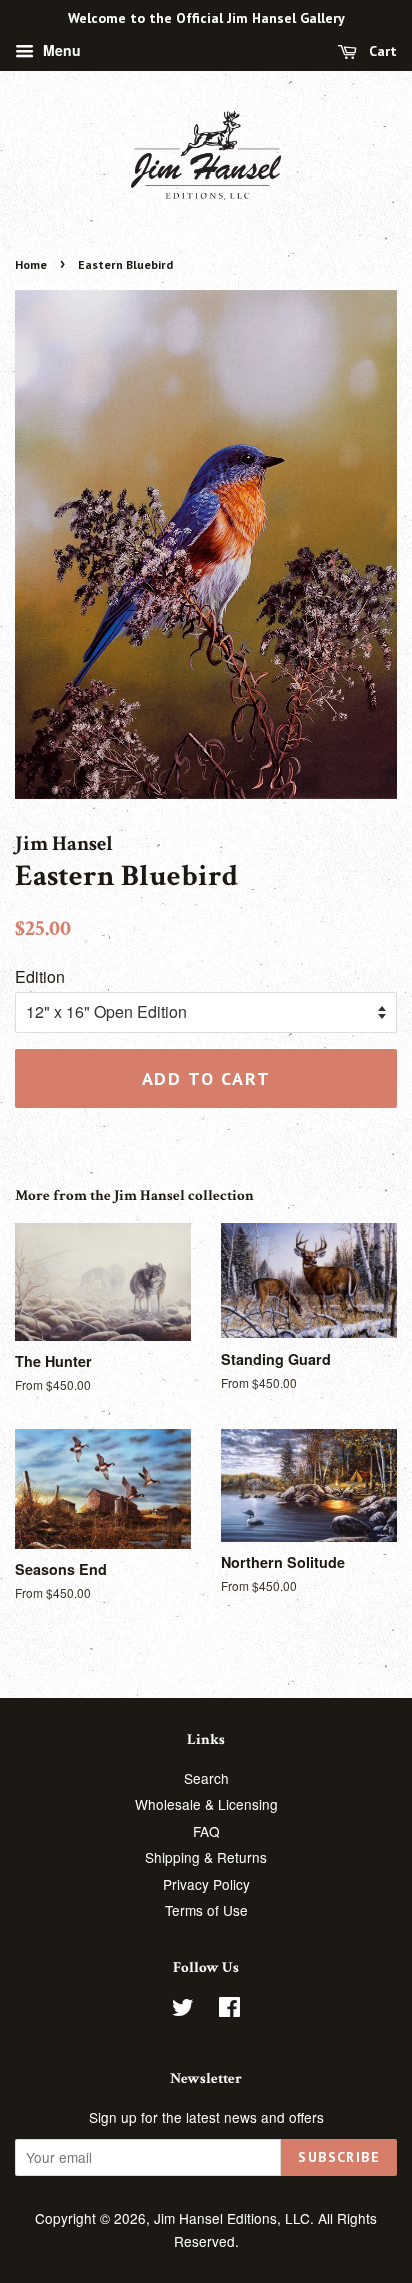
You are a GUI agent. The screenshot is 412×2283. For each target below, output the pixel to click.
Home (31, 264)
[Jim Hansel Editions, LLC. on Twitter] (183, 2010)
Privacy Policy (206, 1884)
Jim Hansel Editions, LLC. (236, 2218)
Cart (381, 51)
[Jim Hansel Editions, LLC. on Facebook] (229, 2010)
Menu (60, 50)
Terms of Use (206, 1910)
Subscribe (339, 2157)
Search (206, 1778)
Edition (40, 976)
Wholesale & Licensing (206, 1804)
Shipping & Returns (206, 1857)
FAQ (206, 1831)
